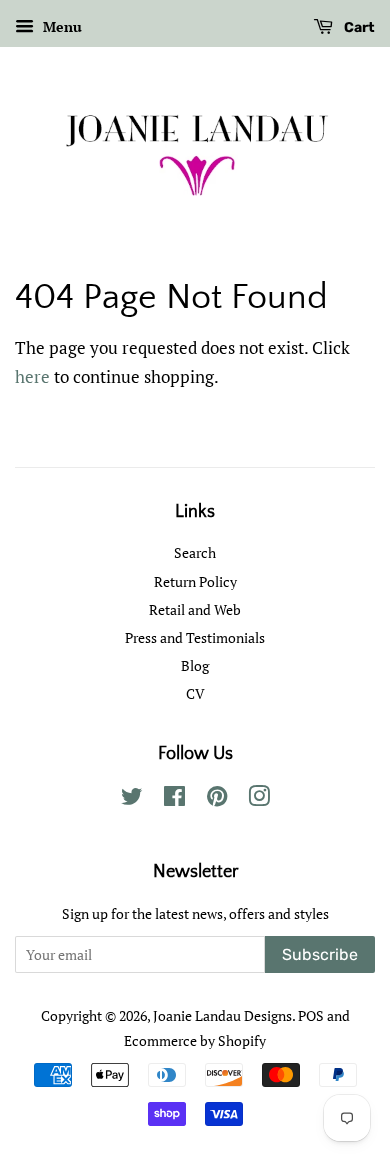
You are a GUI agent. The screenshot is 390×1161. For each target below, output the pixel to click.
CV (195, 693)
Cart (358, 27)
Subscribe (320, 954)
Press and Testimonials (195, 637)
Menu (60, 26)
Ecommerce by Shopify (195, 1040)
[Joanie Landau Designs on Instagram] (259, 799)
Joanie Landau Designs (222, 1015)
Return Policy (195, 581)
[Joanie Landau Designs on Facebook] (174, 799)
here (32, 376)
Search (195, 552)
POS (311, 1015)
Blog (195, 665)
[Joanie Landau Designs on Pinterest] (217, 799)
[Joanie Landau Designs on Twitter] (132, 799)
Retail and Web (195, 609)
